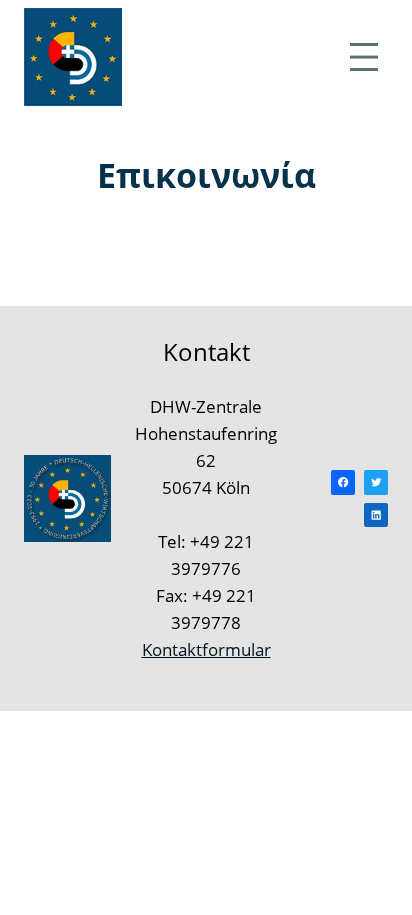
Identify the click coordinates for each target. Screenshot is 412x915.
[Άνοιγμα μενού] (364, 57)
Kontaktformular (206, 649)
